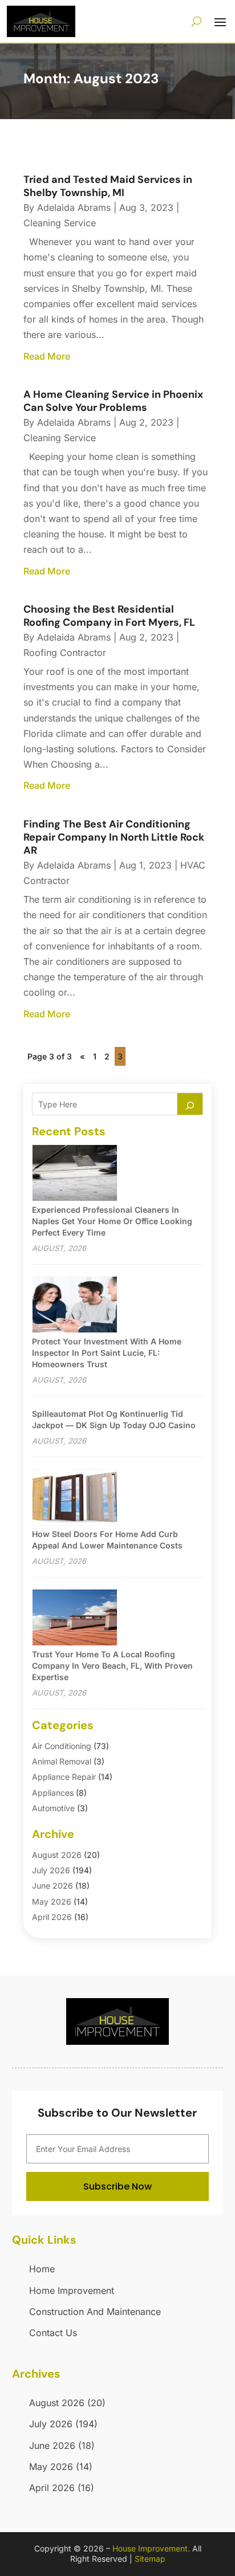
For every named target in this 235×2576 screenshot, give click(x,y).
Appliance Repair (64, 1777)
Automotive (53, 1808)
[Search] (190, 1104)
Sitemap (150, 2559)
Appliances (53, 1793)
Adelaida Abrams (74, 207)
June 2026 (52, 1886)
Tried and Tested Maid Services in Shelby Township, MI (108, 186)
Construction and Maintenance (95, 2312)
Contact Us (53, 2333)
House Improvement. (151, 2548)
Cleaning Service (60, 223)
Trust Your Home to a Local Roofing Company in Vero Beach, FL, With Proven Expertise (112, 1666)
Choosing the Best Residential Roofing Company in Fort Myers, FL (109, 616)
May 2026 (52, 1902)
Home (42, 2269)
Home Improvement (72, 2290)
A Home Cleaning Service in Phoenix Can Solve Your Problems (113, 401)
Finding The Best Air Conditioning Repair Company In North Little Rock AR (114, 837)
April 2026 (52, 1917)
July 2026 (51, 1870)
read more (47, 356)
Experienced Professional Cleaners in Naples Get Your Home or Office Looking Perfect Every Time (112, 1221)
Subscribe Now (117, 2186)
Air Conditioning (62, 1746)
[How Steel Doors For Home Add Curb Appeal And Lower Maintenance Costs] (75, 1498)
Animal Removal (62, 1761)
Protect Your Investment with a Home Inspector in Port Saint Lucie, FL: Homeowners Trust (107, 1353)
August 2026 (57, 1855)
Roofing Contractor (65, 653)
